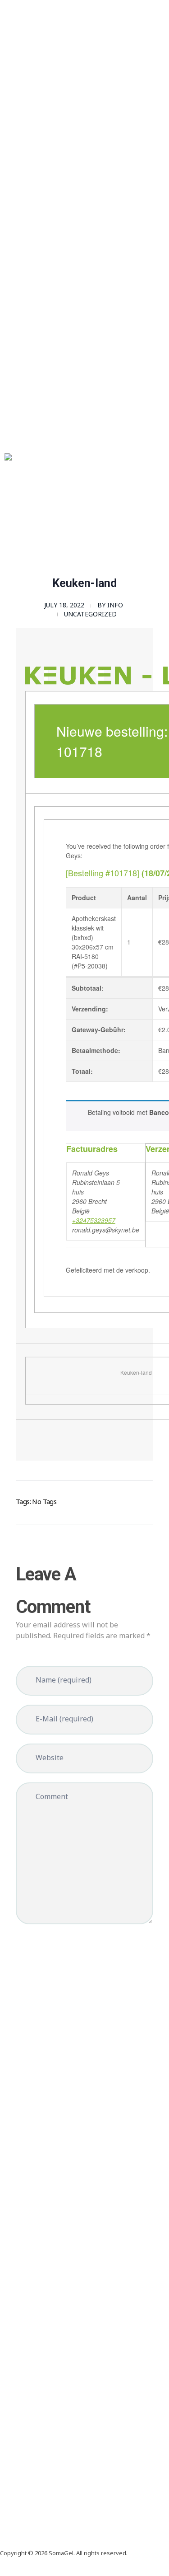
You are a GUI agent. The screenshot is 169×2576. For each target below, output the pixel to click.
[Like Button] (133, 1500)
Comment (52, 1796)
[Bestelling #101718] (103, 873)
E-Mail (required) (64, 1719)
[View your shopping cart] (2, 538)
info (115, 605)
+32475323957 (94, 1220)
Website (50, 1758)
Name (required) (64, 1680)
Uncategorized (90, 614)
